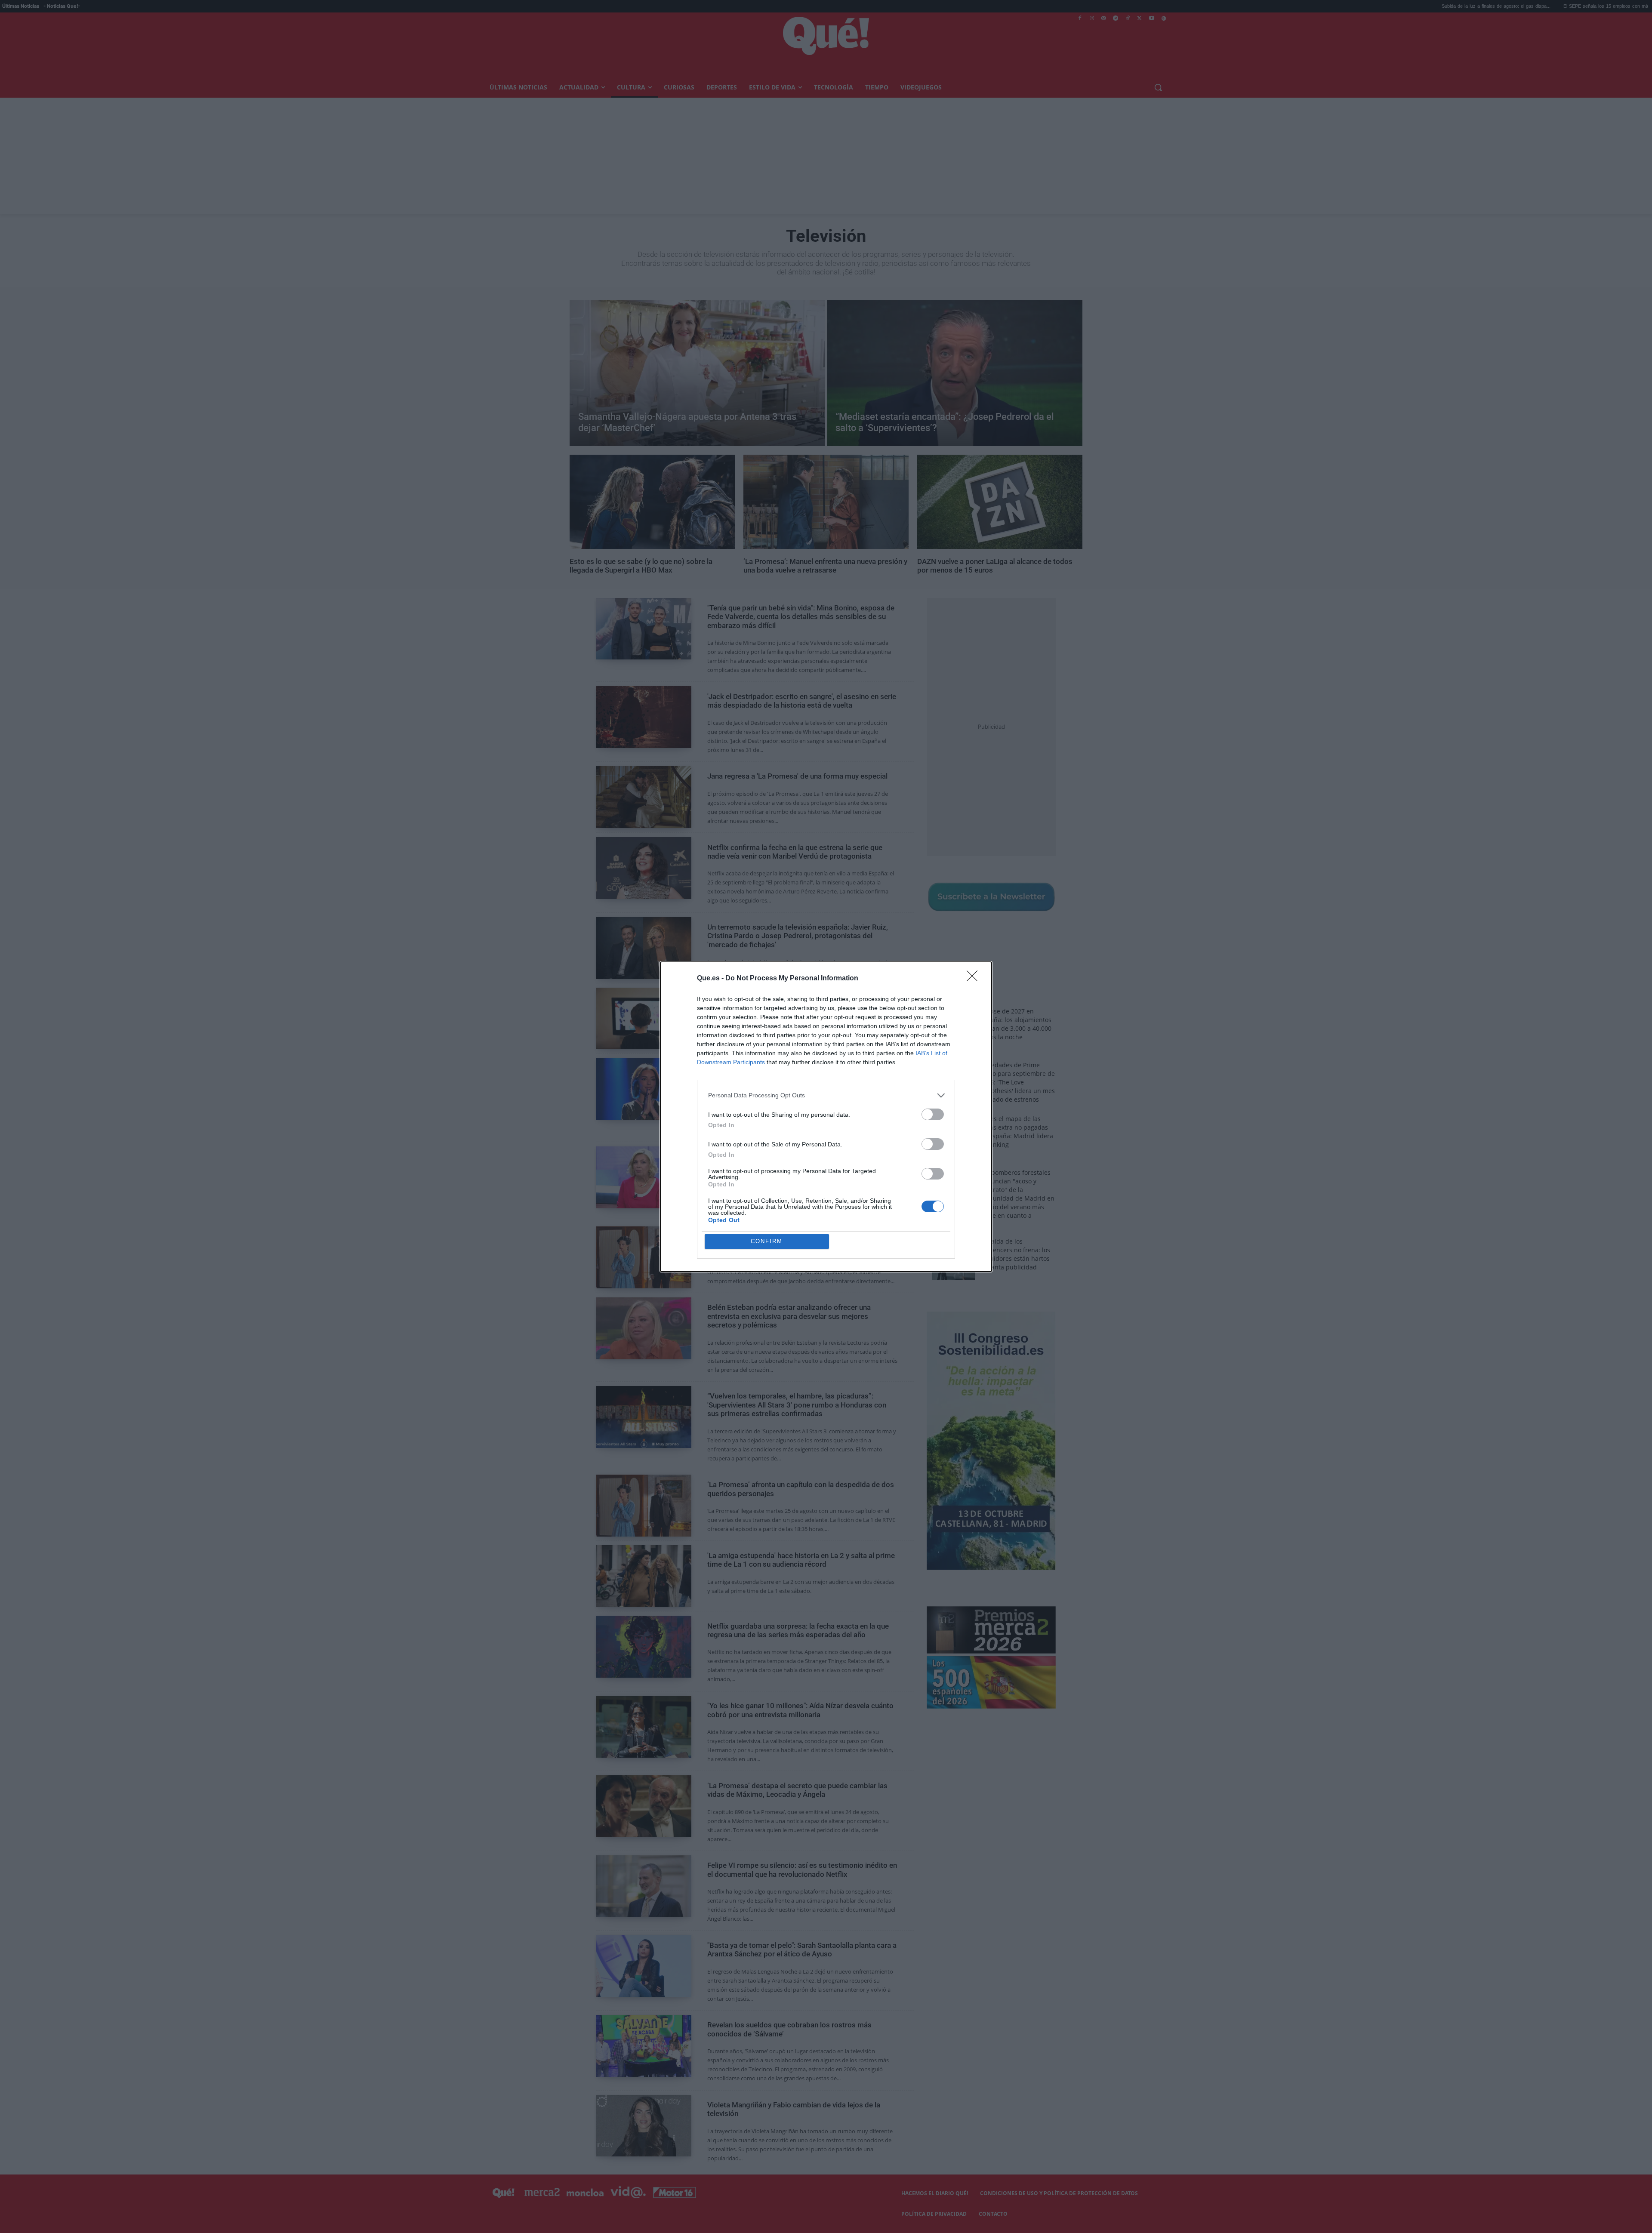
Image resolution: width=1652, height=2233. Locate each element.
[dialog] (826, 1117)
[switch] (933, 1114)
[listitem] (826, 1095)
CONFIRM (767, 1241)
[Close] (975, 979)
